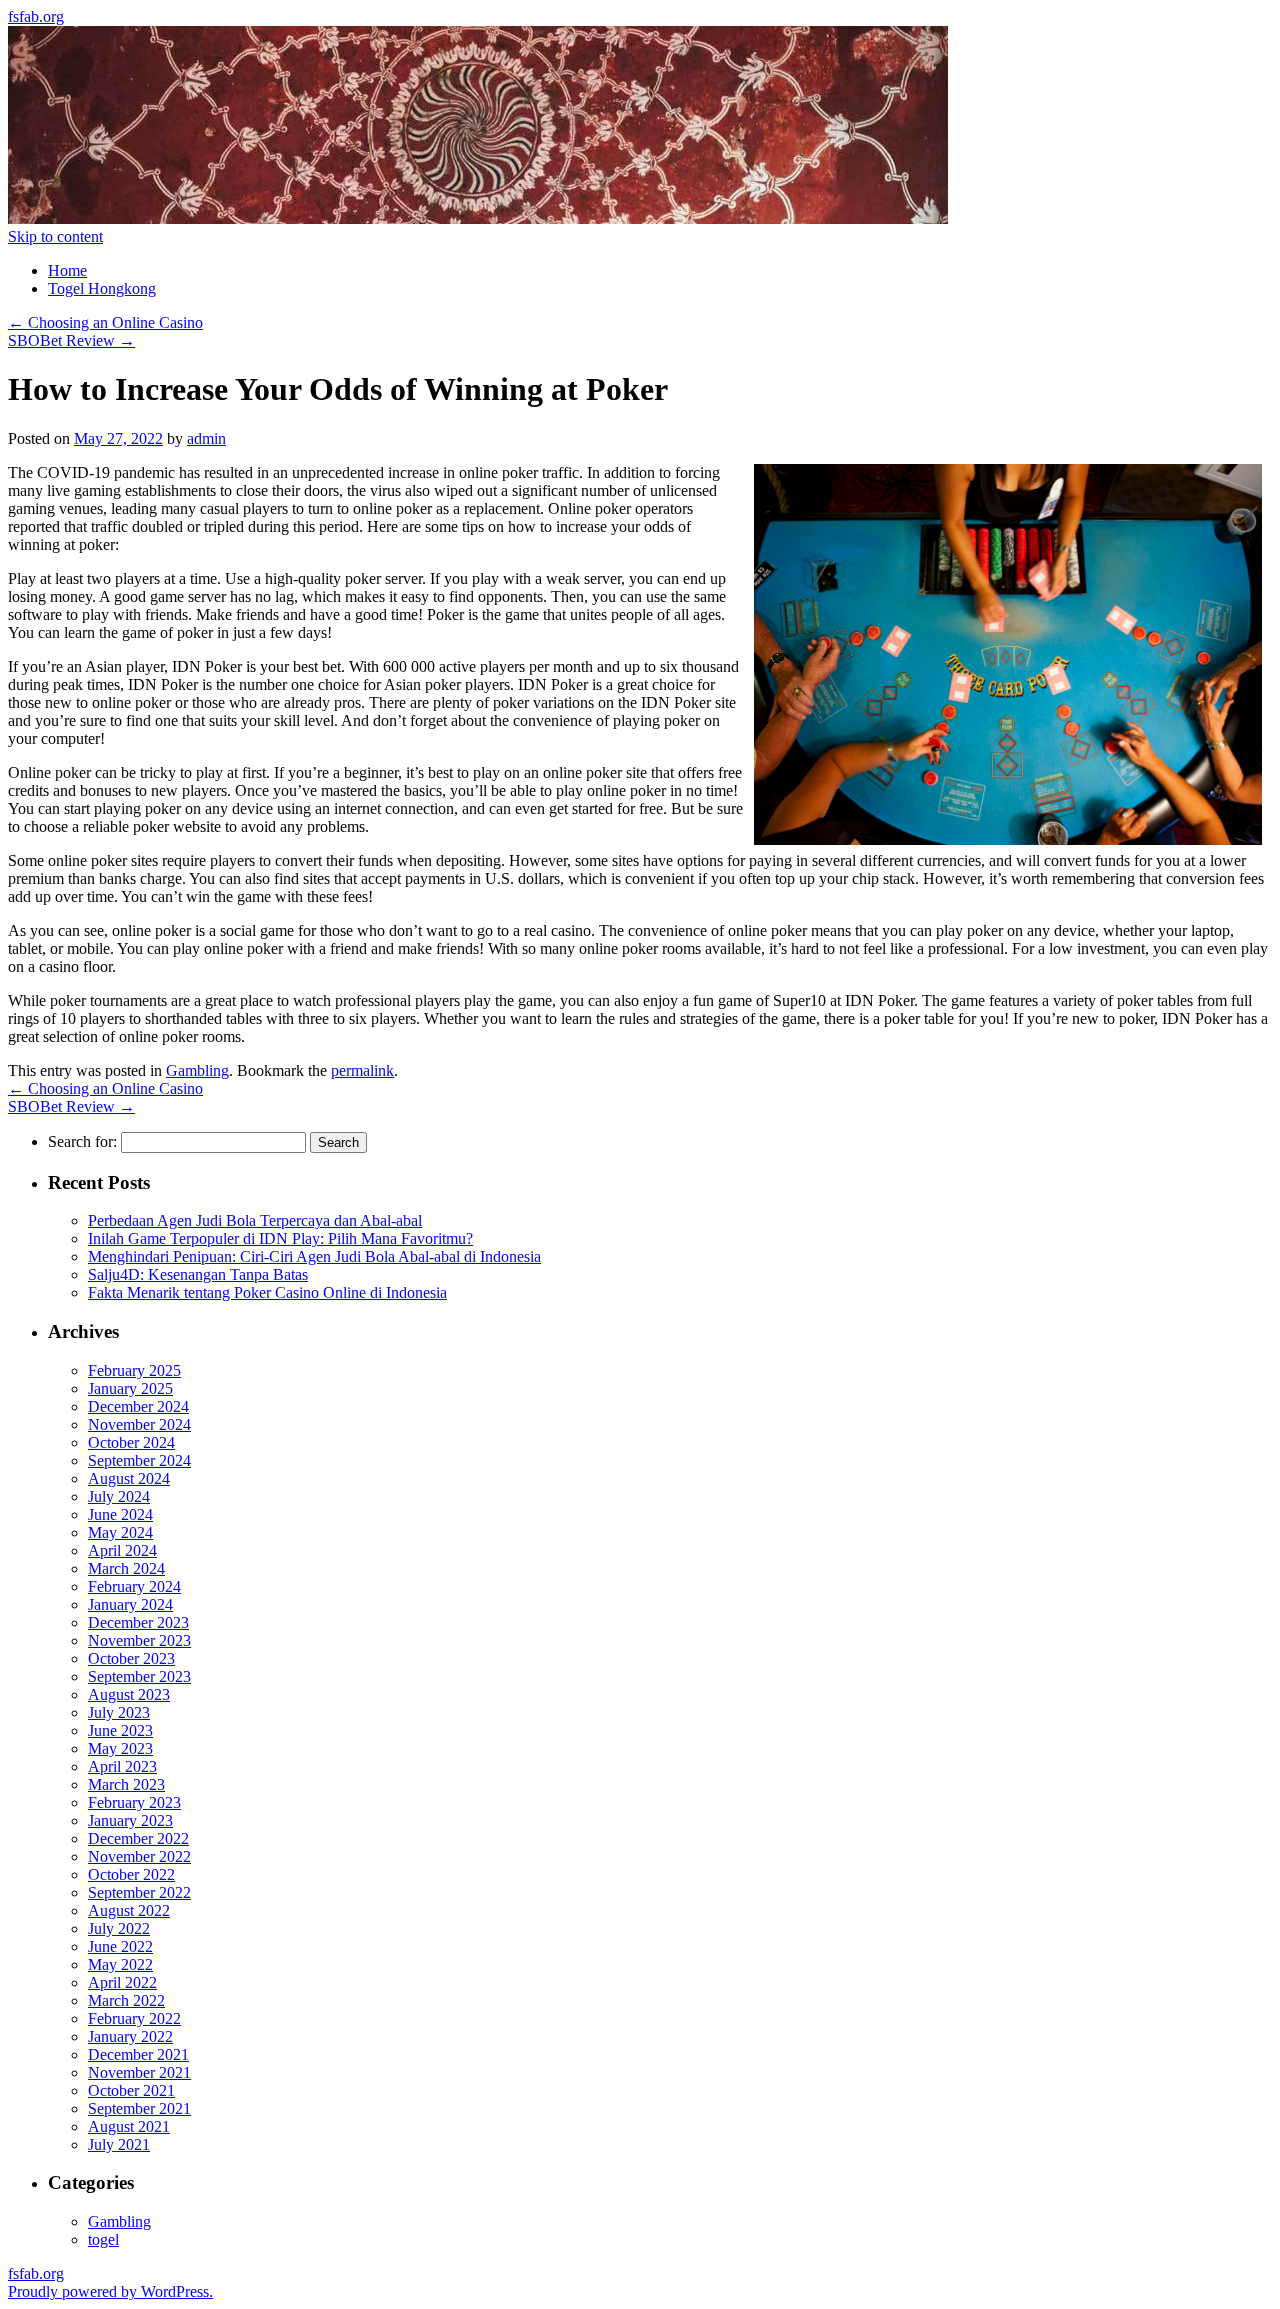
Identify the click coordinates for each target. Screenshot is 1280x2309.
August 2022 (129, 1910)
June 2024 (120, 1514)
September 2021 (139, 2108)
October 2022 (131, 1874)
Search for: (82, 1141)
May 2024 (120, 1532)
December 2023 (138, 1622)
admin (206, 438)
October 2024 (131, 1442)
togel (103, 2239)
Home (67, 270)
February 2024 (134, 1586)
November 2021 (139, 2072)
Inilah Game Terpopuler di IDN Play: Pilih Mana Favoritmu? (280, 1238)
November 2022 (139, 1856)
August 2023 (129, 1694)
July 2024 (119, 1496)
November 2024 (139, 1424)
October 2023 (131, 1658)
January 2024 (130, 1604)
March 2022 (126, 2000)
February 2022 (134, 2018)
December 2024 (138, 1406)
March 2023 (126, 1784)
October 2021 (131, 2090)
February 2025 (134, 1370)
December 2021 (138, 2054)
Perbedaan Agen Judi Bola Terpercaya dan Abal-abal (255, 1220)
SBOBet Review (71, 340)
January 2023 (130, 1820)
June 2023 (120, 1730)
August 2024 (129, 1478)
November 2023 (139, 1640)
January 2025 (130, 1388)
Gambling (197, 1070)
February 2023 (134, 1802)
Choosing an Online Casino (105, 322)
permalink (362, 1070)
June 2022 (120, 1946)
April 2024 (122, 1550)
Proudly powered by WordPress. (110, 2291)
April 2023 (122, 1766)
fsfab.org (36, 16)
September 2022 (139, 1892)
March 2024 (126, 1568)
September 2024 (139, 1460)
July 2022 (119, 1928)
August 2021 (129, 2126)
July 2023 (119, 1712)
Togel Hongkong (102, 288)
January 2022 (130, 2036)
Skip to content (55, 236)
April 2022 (122, 1982)
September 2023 (139, 1676)
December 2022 (138, 1838)
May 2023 (120, 1748)
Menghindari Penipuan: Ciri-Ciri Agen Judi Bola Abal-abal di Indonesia (314, 1256)
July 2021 (119, 2144)
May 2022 (120, 1964)
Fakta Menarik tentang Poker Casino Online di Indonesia (267, 1292)
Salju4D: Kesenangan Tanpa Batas (198, 1274)
